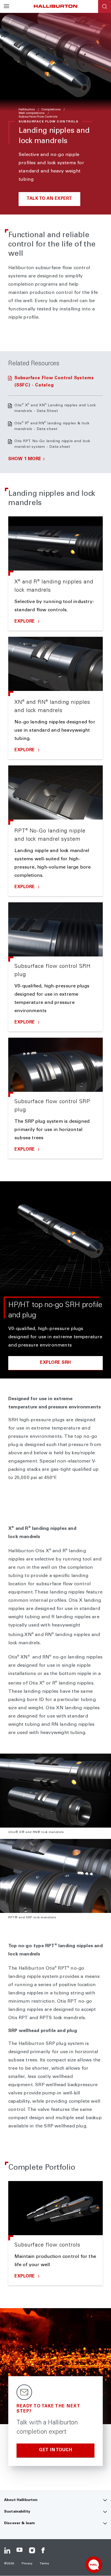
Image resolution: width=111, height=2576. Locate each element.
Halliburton (27, 110)
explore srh (55, 1363)
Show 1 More (25, 459)
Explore (25, 622)
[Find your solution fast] (94, 2565)
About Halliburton (21, 2500)
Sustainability (17, 2512)
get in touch (55, 2450)
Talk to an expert (49, 199)
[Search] (105, 6)
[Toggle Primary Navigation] (6, 6)
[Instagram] (32, 2550)
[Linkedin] (7, 2550)
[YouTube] (20, 2550)
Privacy (27, 2564)
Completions (51, 110)
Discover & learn (19, 2523)
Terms (44, 2564)
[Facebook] (44, 2550)
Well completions (32, 113)
